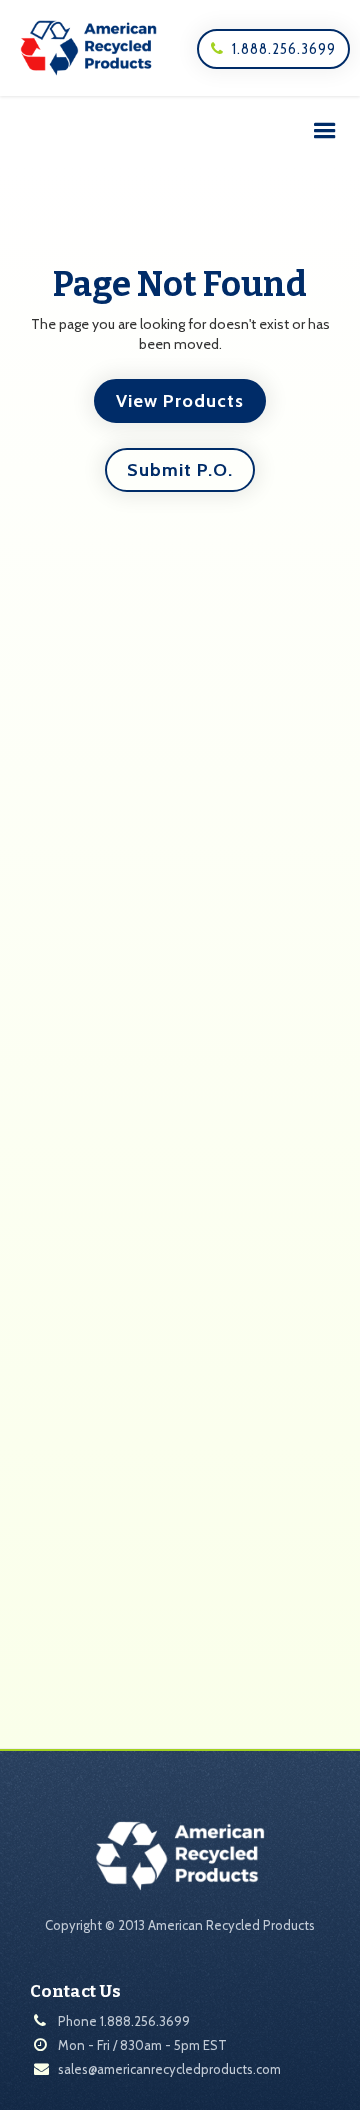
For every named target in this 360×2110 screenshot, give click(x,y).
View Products (180, 401)
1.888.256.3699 (273, 49)
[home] (83, 48)
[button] (325, 131)
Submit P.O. (180, 470)
